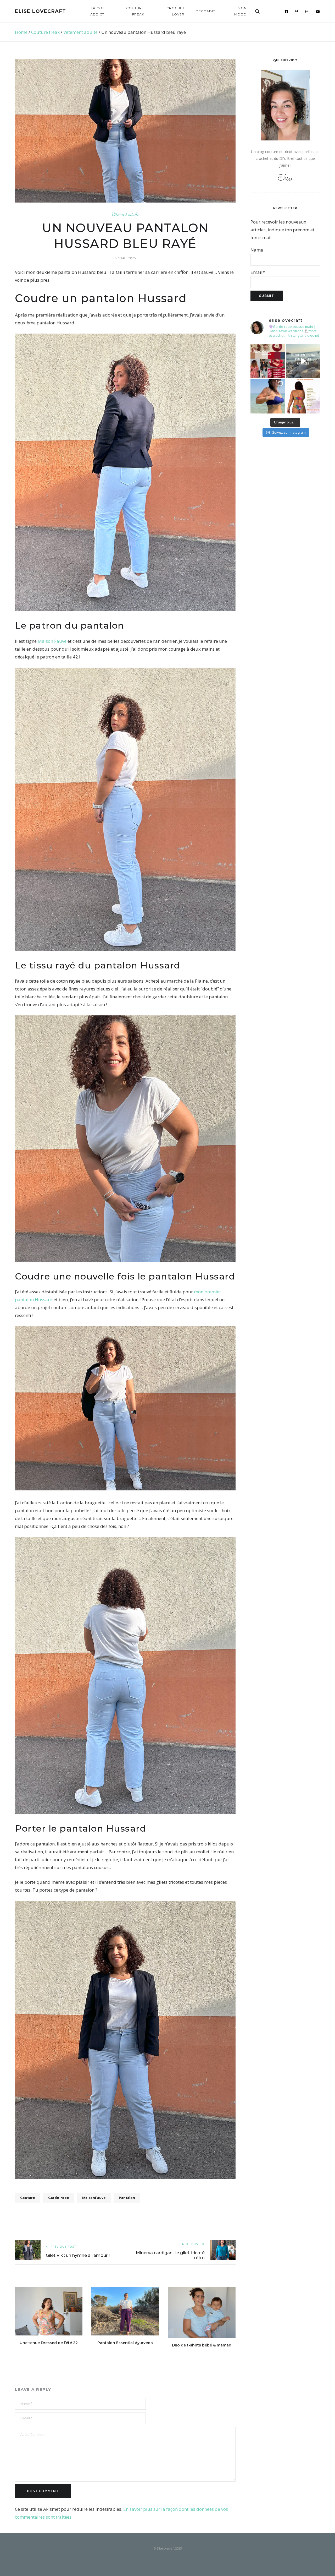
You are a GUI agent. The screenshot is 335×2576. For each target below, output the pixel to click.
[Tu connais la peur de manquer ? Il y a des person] (303, 361)
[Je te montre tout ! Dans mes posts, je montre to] (303, 396)
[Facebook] (286, 12)
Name (257, 250)
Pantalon (127, 2198)
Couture (28, 2198)
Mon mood (240, 11)
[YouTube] (318, 12)
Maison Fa (48, 641)
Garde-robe (59, 2198)
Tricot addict (97, 11)
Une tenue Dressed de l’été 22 (49, 2343)
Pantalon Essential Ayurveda (125, 2343)
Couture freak (135, 11)
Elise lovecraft (41, 11)
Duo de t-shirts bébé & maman (202, 2345)
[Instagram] (307, 12)
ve (64, 641)
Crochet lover (175, 11)
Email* (258, 272)
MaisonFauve (94, 2198)
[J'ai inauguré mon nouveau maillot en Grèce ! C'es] (268, 396)
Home (21, 32)
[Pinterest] (297, 12)
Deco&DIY (205, 11)
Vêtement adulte (80, 32)
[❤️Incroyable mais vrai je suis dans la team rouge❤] (268, 361)
